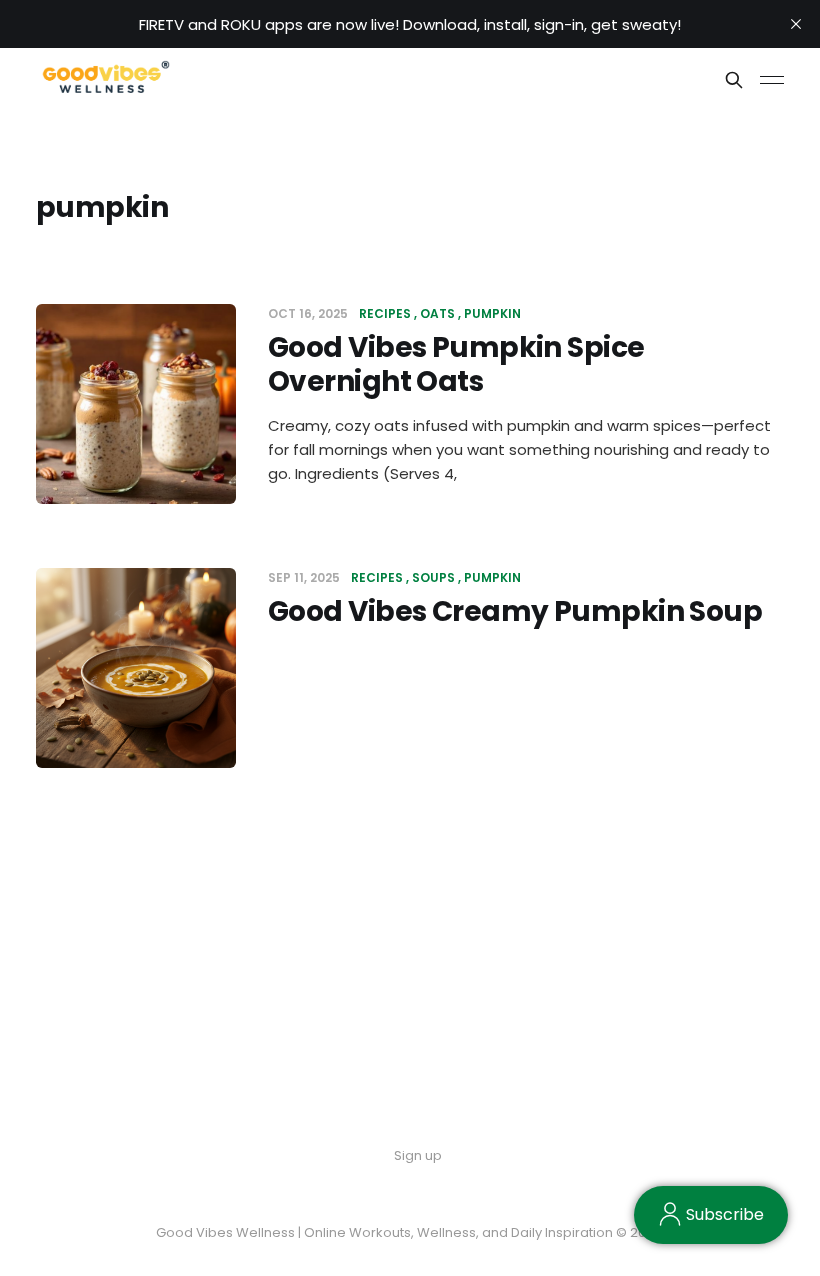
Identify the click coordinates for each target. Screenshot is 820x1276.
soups (433, 577)
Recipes (385, 313)
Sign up (418, 1155)
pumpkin (492, 313)
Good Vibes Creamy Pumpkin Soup (515, 611)
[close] (796, 24)
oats (437, 313)
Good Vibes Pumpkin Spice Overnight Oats (456, 364)
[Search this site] (734, 80)
